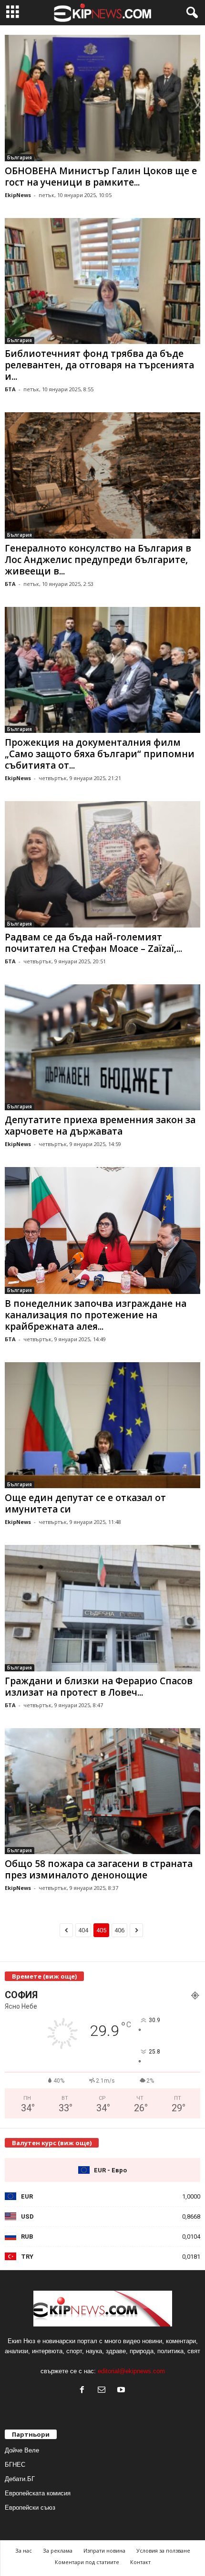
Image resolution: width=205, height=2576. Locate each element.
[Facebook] (84, 2391)
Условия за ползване (163, 2550)
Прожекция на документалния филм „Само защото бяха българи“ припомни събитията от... (100, 754)
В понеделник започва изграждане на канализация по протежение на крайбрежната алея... (96, 1315)
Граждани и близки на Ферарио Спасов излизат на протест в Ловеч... (99, 1687)
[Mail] (104, 2391)
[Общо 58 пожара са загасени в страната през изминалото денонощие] (102, 1791)
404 (83, 1930)
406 (119, 1930)
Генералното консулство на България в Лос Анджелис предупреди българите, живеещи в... (98, 560)
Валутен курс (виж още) (52, 2143)
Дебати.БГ (20, 2479)
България (20, 157)
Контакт (140, 2562)
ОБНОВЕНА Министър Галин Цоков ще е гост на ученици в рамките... (101, 177)
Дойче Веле (22, 2450)
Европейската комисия (38, 2493)
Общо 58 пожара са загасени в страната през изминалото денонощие (99, 1869)
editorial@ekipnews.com (131, 2371)
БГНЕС (15, 2465)
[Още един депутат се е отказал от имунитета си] (102, 1425)
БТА (10, 389)
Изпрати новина (104, 2550)
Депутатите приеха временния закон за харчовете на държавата (100, 1126)
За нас (24, 2550)
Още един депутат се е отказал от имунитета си (85, 1503)
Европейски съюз (30, 2508)
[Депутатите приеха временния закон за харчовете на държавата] (102, 1048)
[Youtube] (122, 2391)
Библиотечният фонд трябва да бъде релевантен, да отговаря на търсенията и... (99, 365)
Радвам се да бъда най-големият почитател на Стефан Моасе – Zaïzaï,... (93, 943)
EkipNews (18, 195)
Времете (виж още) (44, 1976)
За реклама (58, 2550)
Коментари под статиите (87, 2562)
